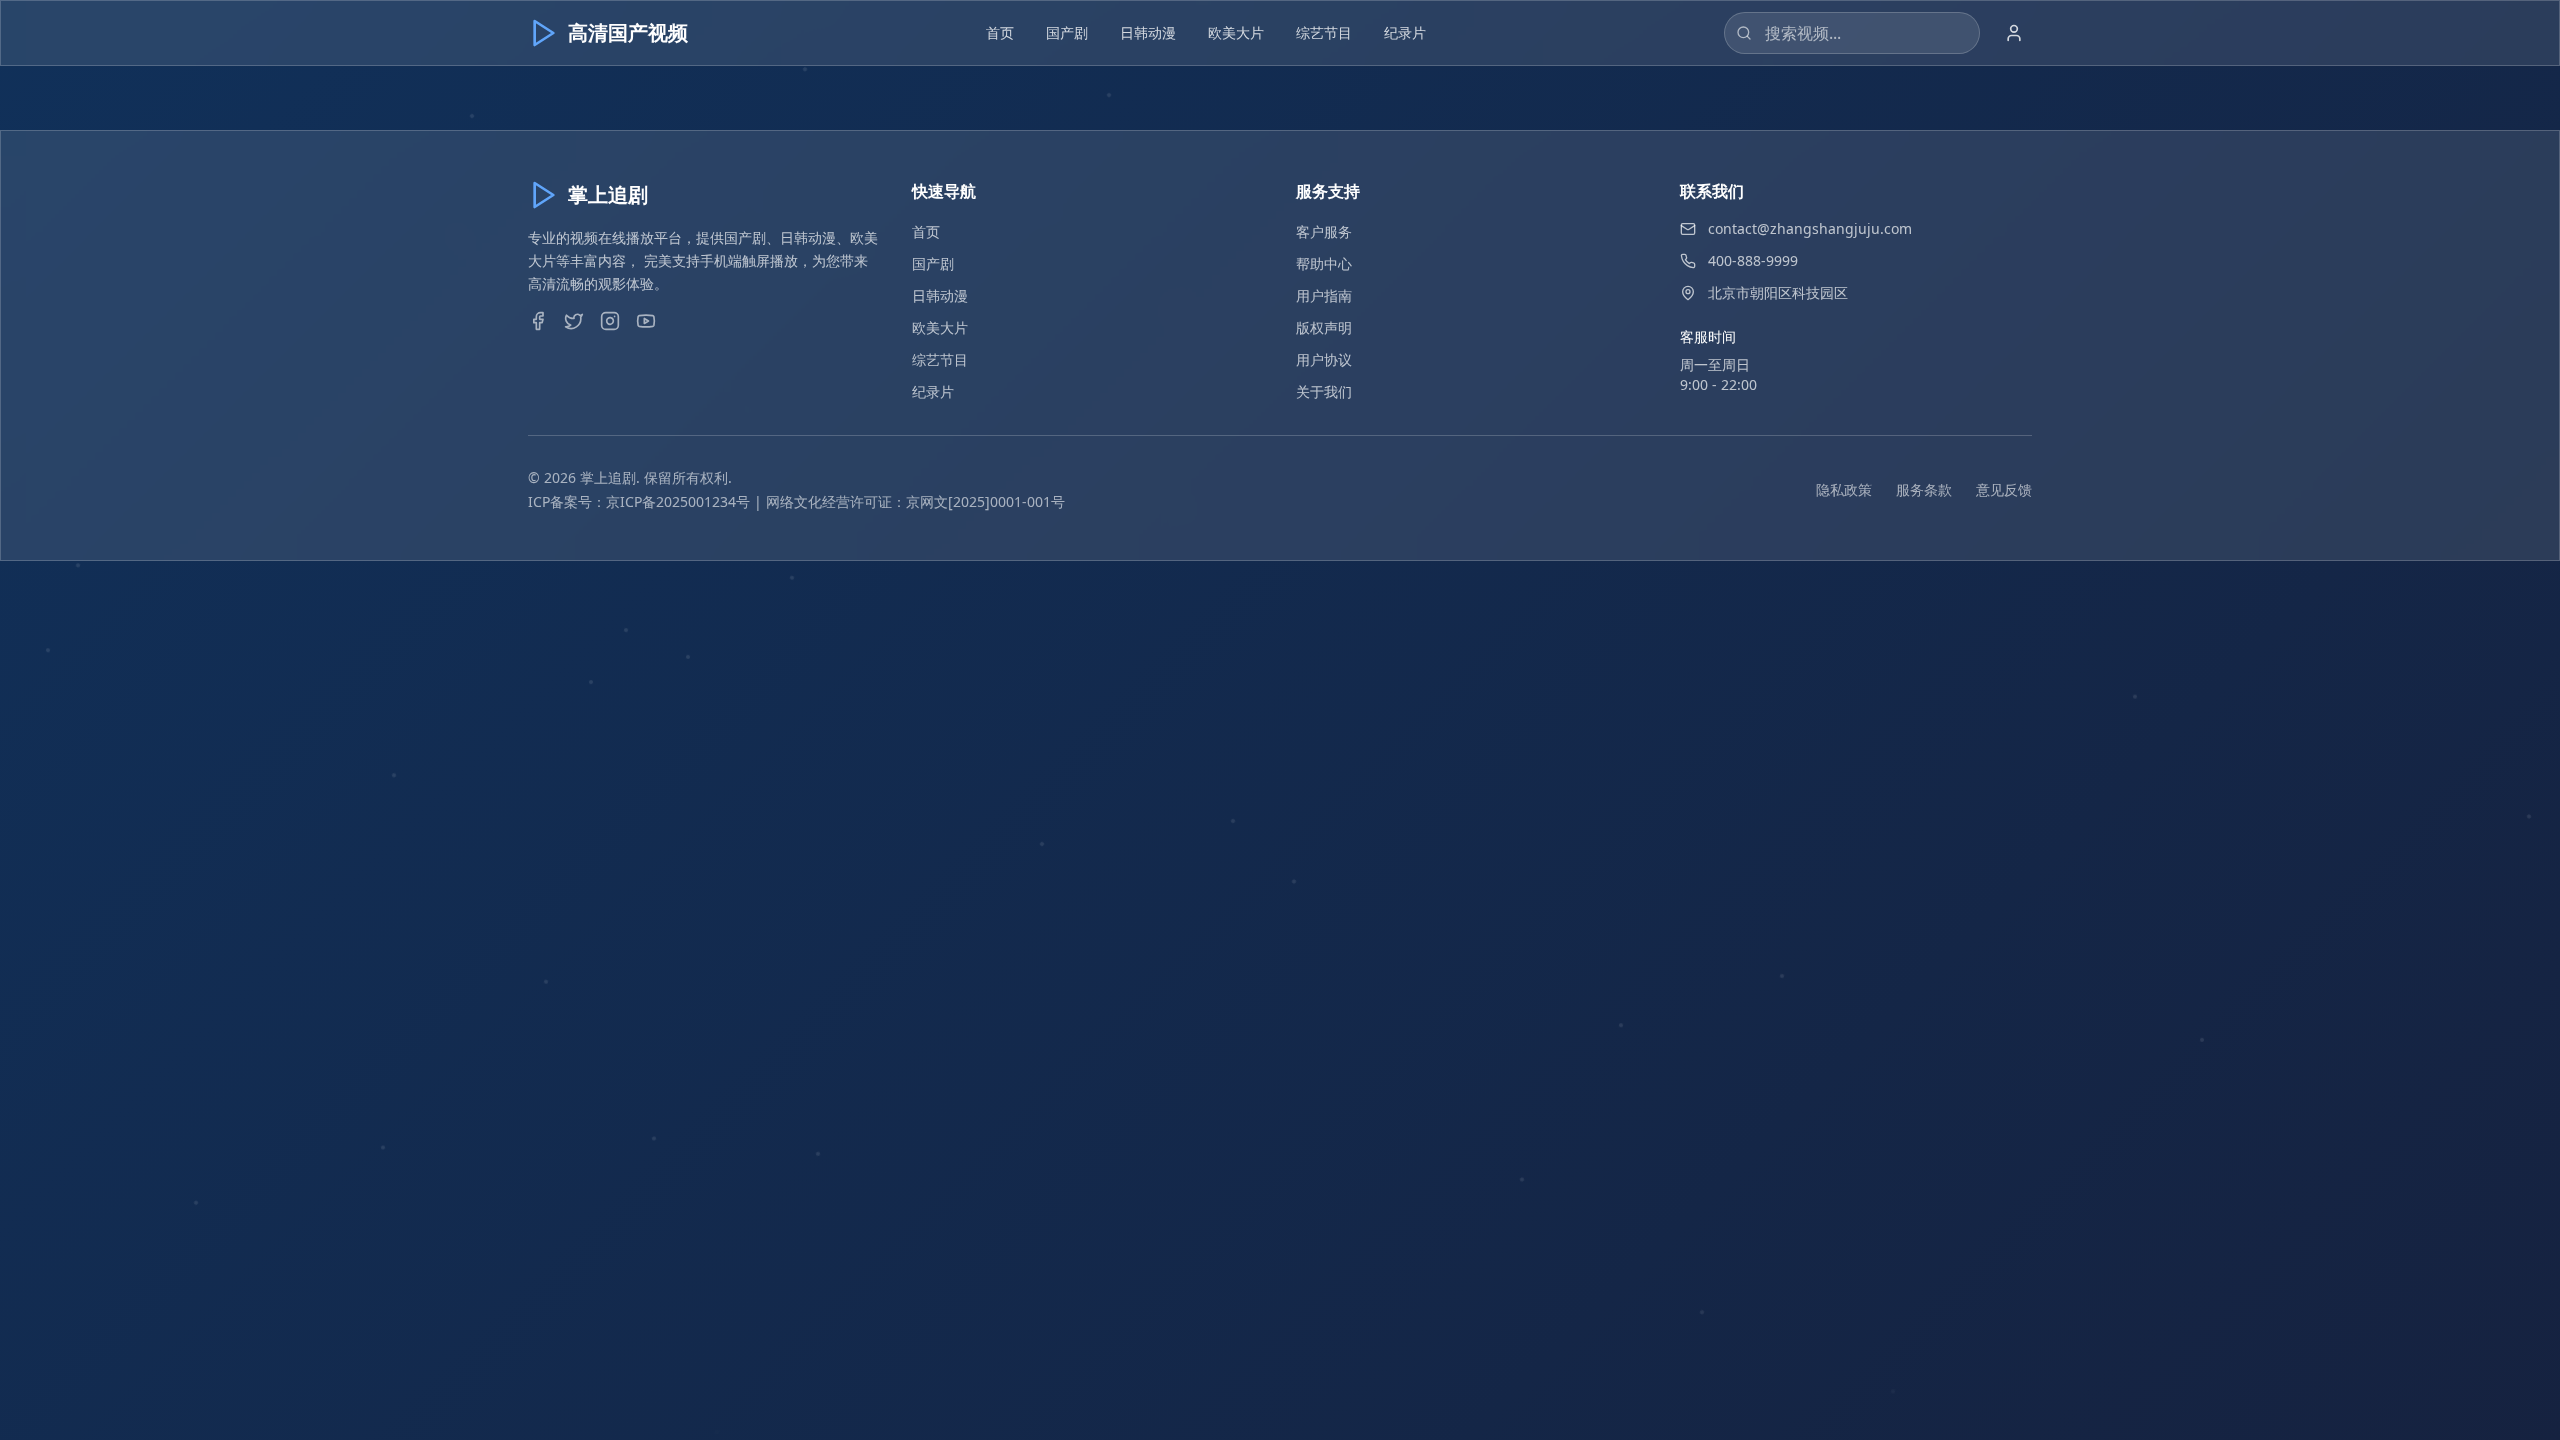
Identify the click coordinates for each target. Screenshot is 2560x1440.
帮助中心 (1324, 263)
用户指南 (1324, 295)
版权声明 (1324, 327)
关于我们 (1324, 391)
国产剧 (1067, 32)
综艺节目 (1324, 32)
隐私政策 (1844, 489)
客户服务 (1324, 231)
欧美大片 (1236, 32)
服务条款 (1924, 489)
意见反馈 (2004, 489)
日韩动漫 (1148, 32)
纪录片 (1405, 32)
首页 (1000, 32)
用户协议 (1324, 359)
